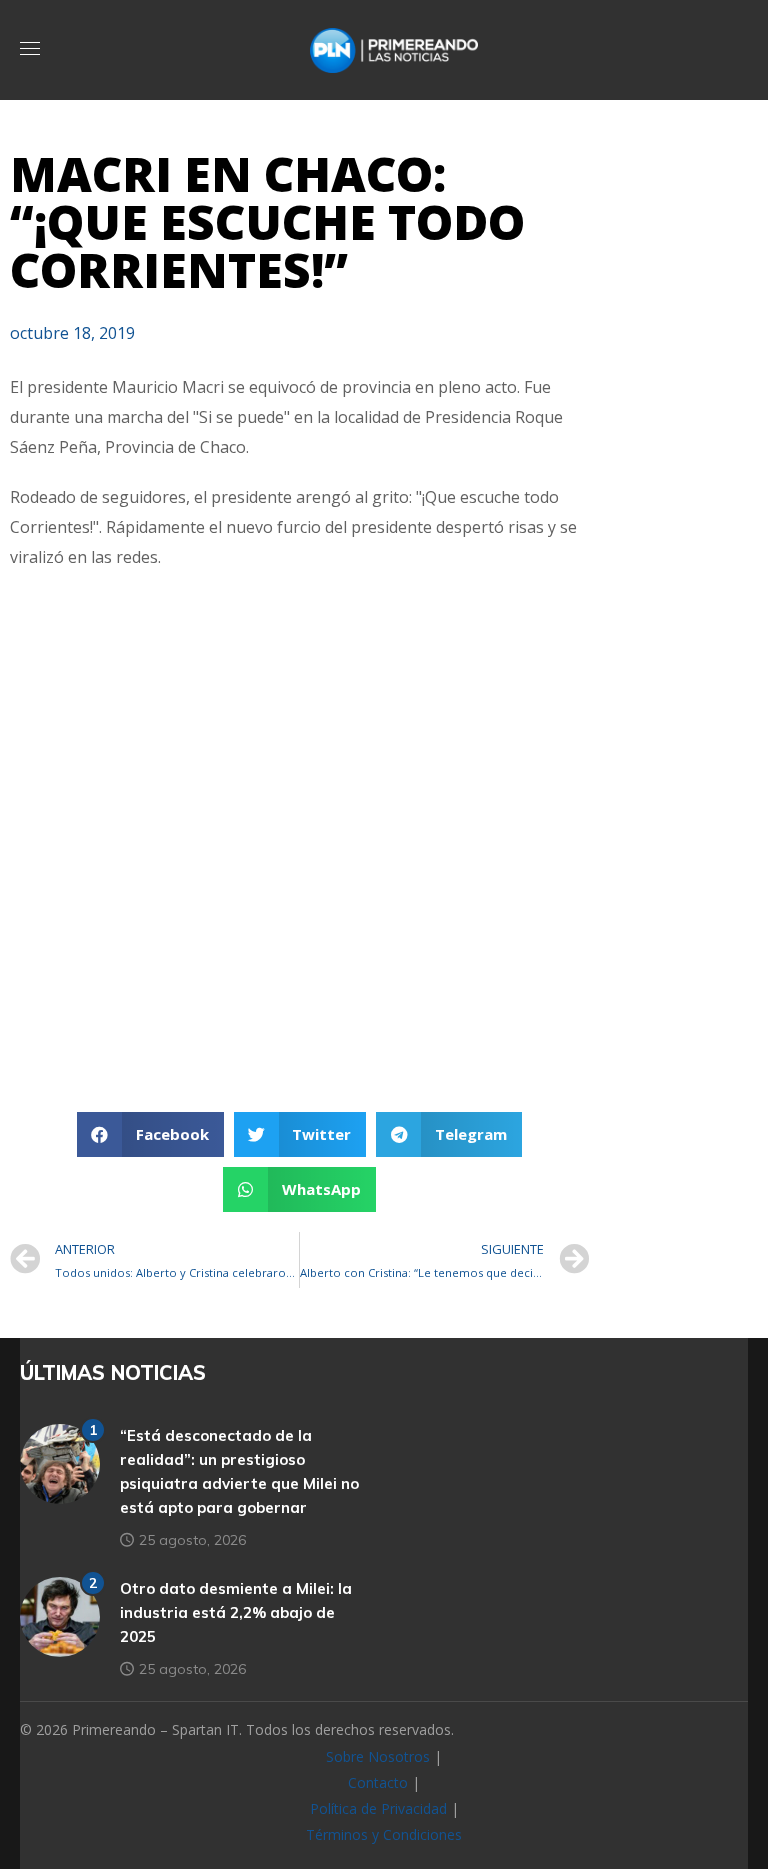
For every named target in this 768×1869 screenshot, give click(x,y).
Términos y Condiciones (384, 1834)
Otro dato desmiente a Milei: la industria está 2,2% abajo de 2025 (236, 1612)
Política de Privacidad (378, 1808)
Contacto (378, 1782)
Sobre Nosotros (378, 1756)
